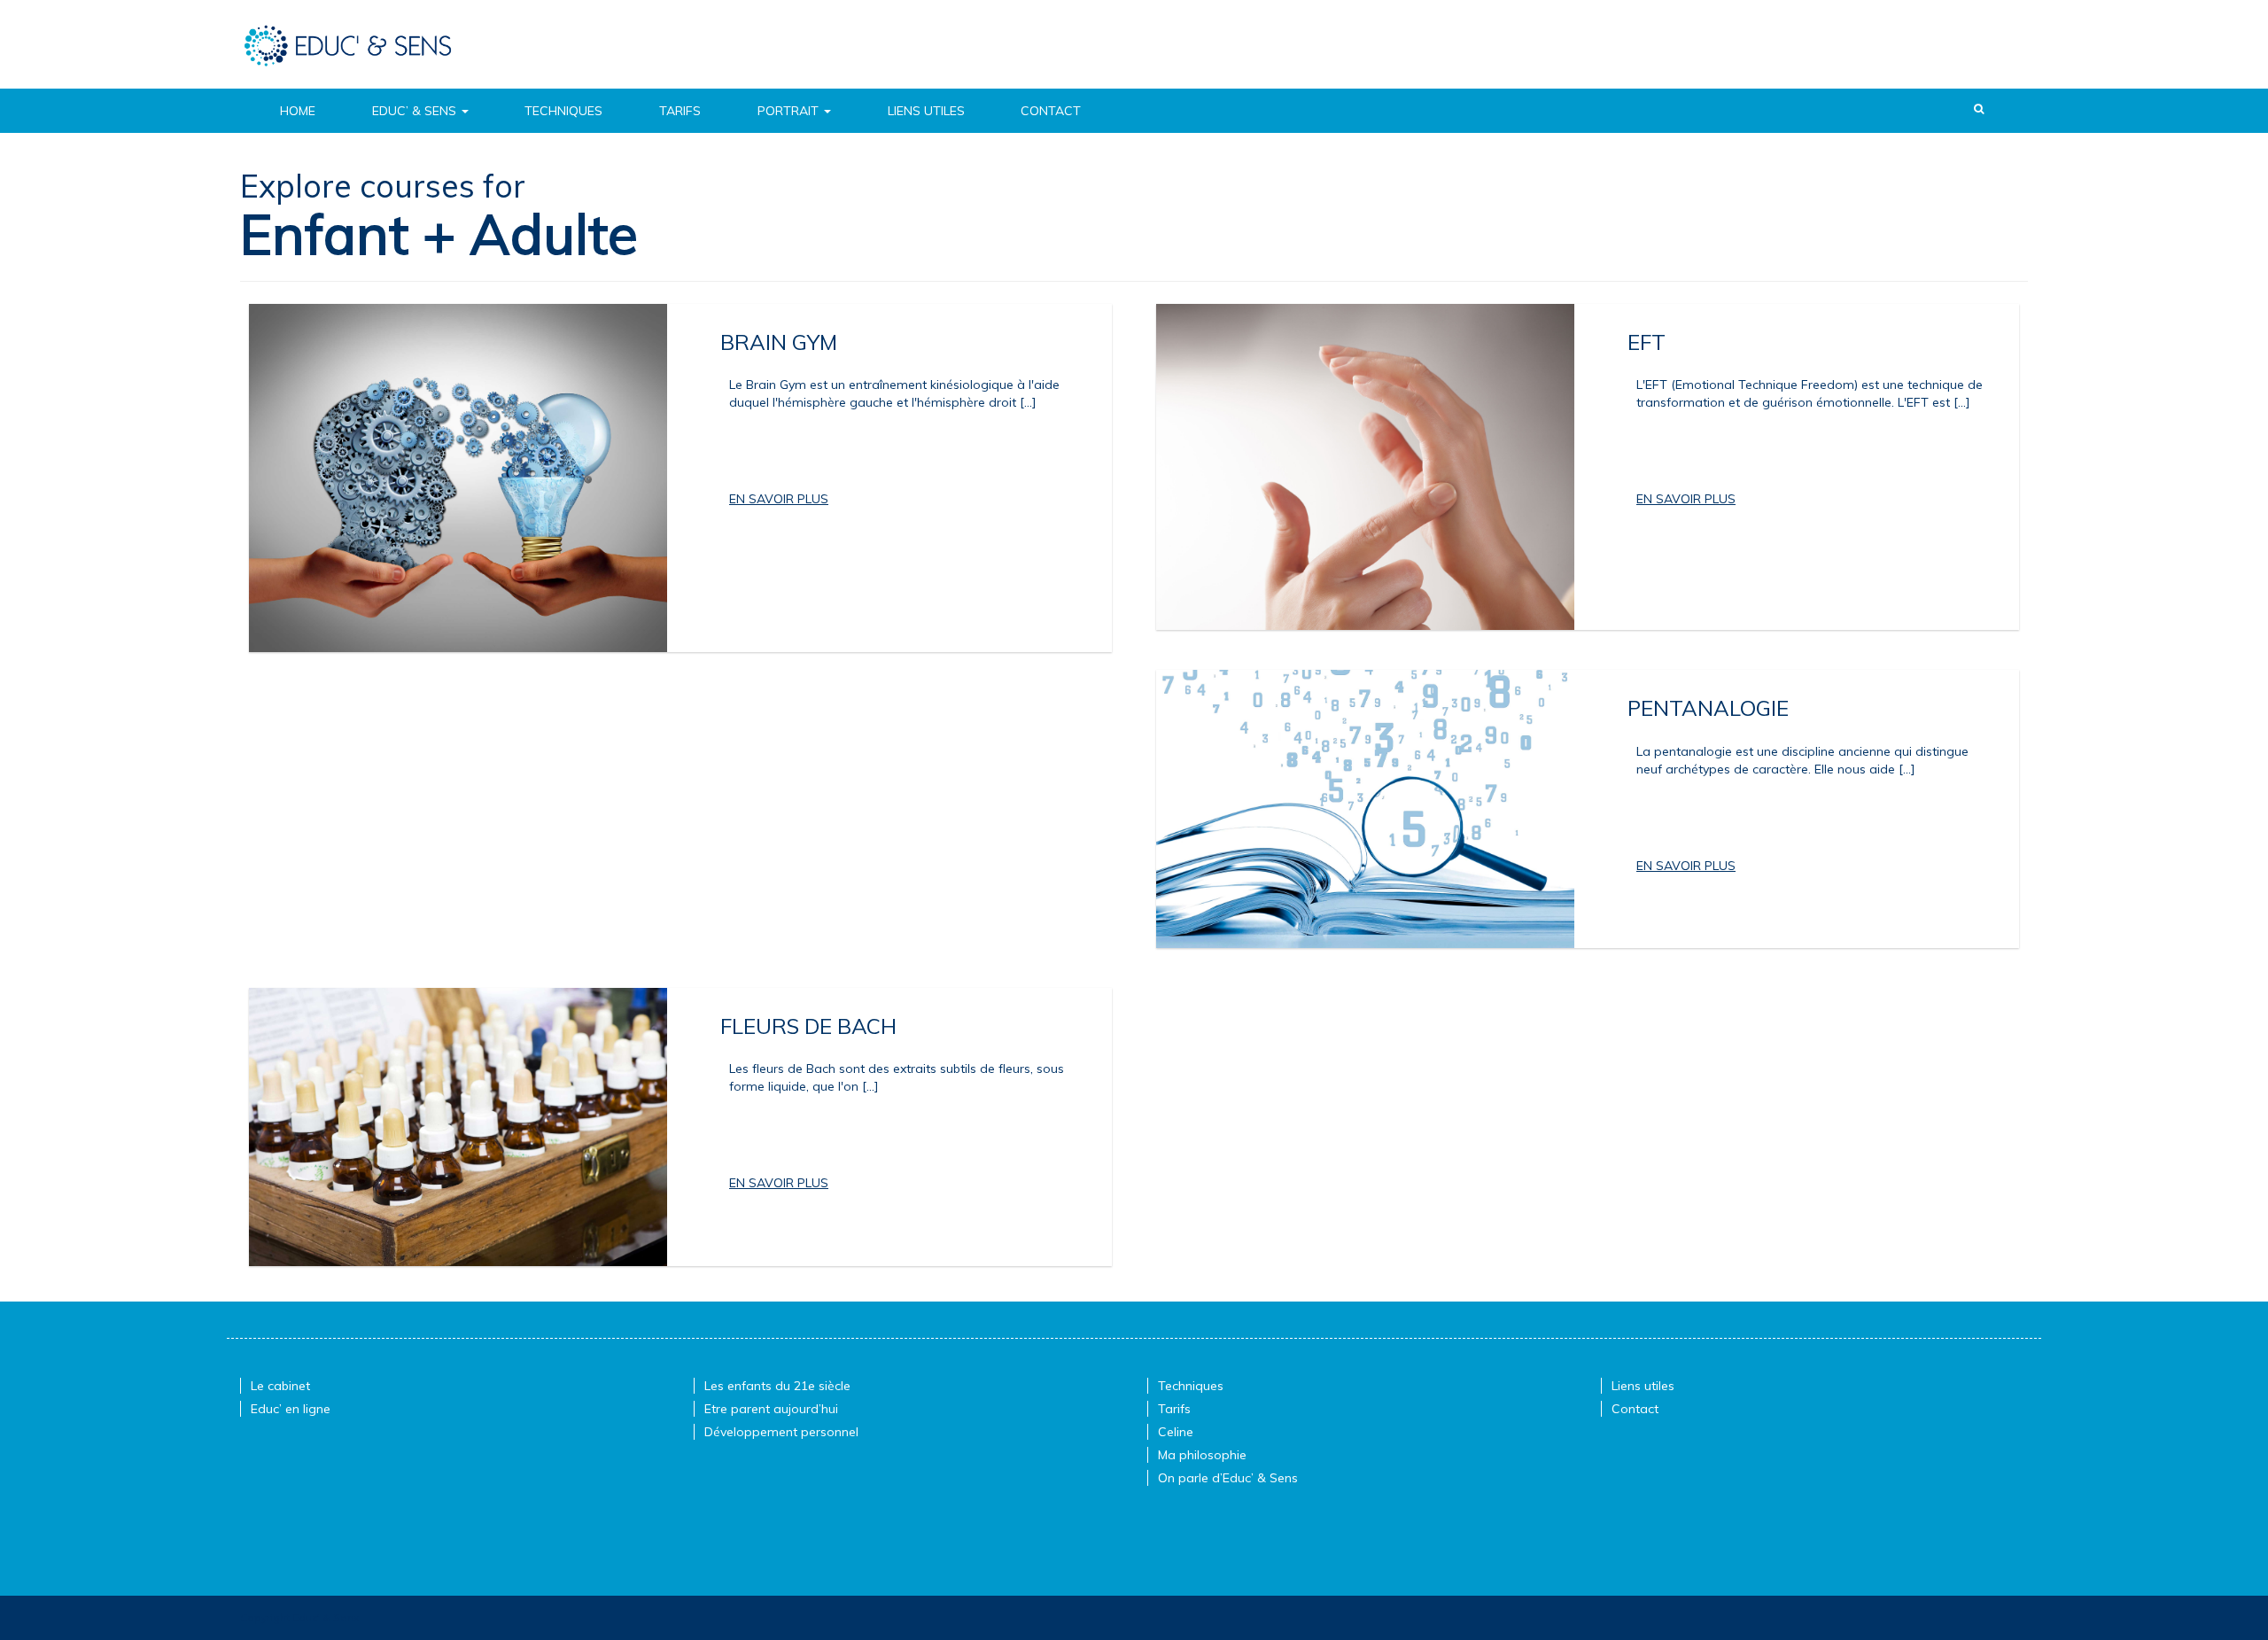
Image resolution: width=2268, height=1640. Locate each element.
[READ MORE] (779, 499)
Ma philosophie (1202, 1455)
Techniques (563, 111)
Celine (1176, 1432)
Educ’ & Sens (416, 111)
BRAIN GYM (779, 342)
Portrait (790, 111)
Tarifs (680, 111)
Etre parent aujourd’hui (771, 1409)
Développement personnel (781, 1432)
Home (298, 111)
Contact (1051, 111)
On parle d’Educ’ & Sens (1228, 1478)
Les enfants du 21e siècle (777, 1386)
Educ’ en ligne (291, 1409)
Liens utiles (926, 111)
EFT (1647, 342)
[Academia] (348, 44)
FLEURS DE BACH (808, 1026)
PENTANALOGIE (1708, 708)
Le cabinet (280, 1386)
